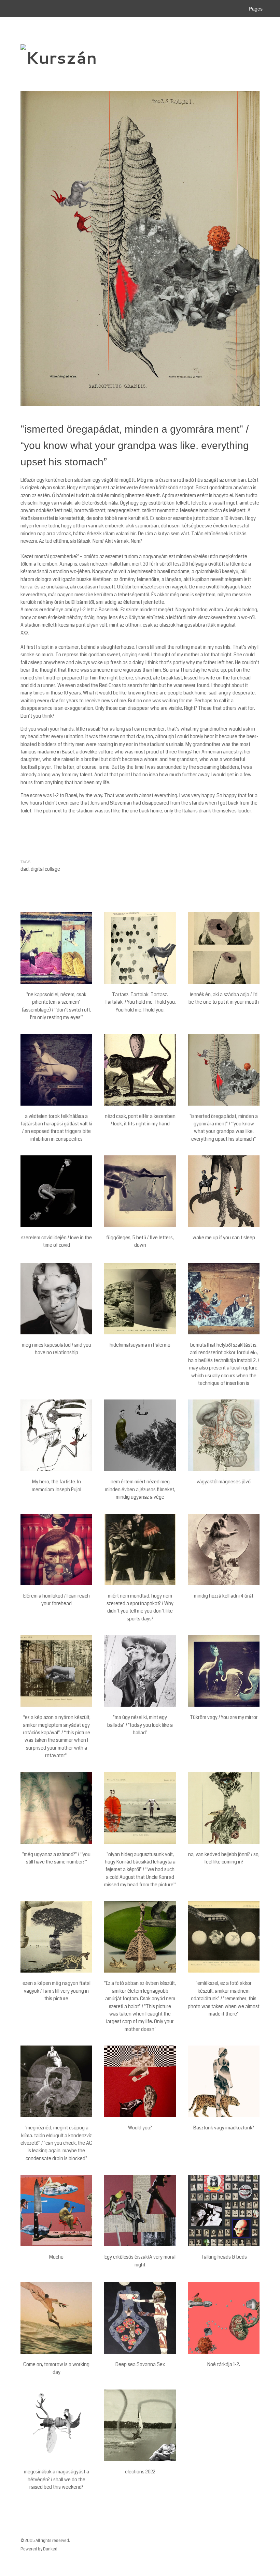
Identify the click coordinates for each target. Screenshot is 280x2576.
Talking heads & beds (224, 2257)
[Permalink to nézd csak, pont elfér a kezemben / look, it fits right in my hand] (140, 1070)
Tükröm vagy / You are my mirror (224, 1717)
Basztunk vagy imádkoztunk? (224, 2128)
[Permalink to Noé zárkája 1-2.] (224, 2318)
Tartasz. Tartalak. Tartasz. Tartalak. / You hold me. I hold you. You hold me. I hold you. (140, 1002)
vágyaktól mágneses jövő (224, 1482)
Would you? (140, 2128)
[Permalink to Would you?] (140, 2081)
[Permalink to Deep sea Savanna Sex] (140, 2318)
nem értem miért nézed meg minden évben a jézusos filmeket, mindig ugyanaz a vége (140, 1489)
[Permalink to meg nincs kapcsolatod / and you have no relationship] (56, 1299)
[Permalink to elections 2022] (140, 2425)
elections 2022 (140, 2472)
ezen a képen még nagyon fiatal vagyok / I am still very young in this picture (57, 1991)
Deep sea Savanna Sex (140, 2364)
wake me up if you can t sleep (224, 1238)
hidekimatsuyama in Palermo (140, 1345)
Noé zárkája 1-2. (224, 2364)
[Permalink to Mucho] (56, 2211)
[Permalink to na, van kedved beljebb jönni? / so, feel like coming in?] (224, 1808)
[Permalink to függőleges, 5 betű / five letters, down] (140, 1191)
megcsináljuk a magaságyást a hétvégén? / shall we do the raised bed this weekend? (57, 2479)
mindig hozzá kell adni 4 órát (224, 1596)
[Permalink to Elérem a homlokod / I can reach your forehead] (56, 1549)
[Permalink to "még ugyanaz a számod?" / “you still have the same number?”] (56, 1808)
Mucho (56, 2257)
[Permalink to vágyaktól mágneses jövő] (224, 1435)
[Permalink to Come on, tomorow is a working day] (56, 2318)
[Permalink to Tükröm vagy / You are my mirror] (224, 1671)
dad (25, 869)
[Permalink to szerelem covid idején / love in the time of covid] (56, 1191)
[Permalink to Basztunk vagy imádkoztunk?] (224, 2081)
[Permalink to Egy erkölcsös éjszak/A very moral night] (140, 2211)
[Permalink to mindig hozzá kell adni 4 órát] (224, 1549)
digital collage (45, 869)
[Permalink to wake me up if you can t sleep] (224, 1191)
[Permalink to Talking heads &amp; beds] (224, 2211)
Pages (256, 9)
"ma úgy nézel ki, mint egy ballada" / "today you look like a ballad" (140, 1725)
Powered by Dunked (39, 2549)
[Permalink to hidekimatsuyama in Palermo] (140, 1299)
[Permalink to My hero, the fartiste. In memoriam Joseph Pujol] (56, 1435)
